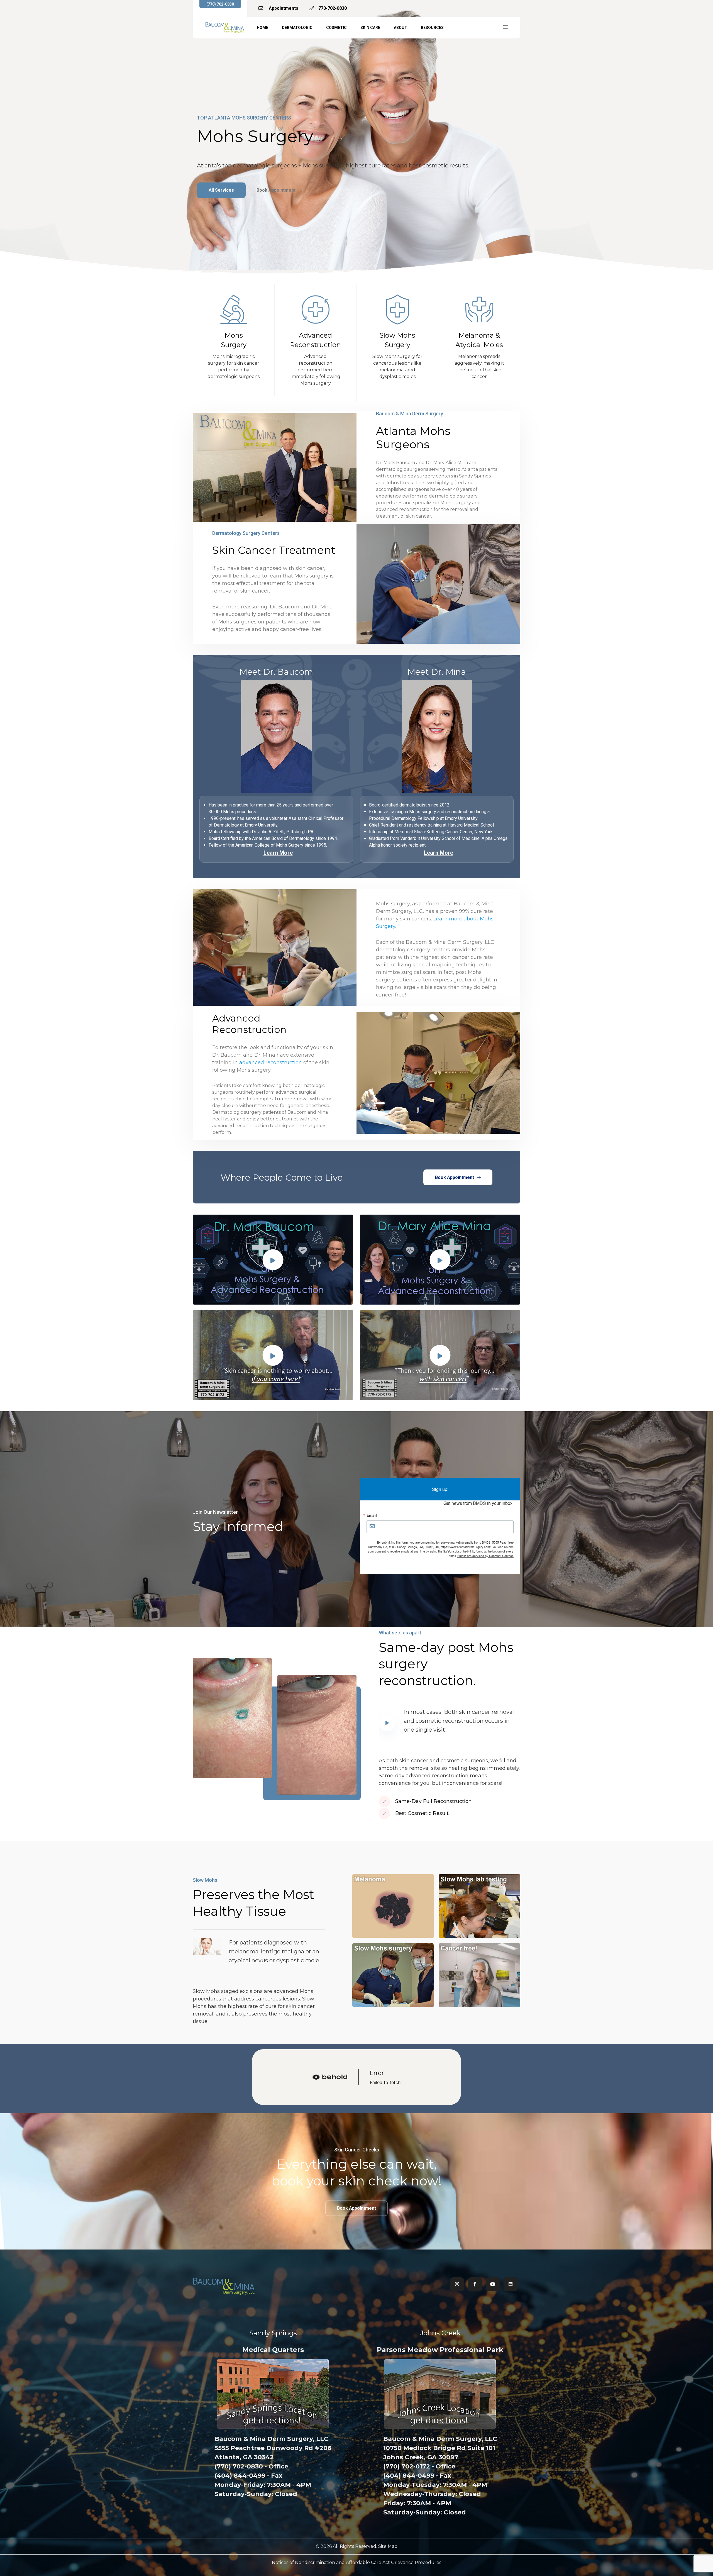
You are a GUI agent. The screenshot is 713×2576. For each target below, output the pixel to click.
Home (263, 28)
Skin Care (370, 28)
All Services (221, 190)
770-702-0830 (333, 8)
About (401, 28)
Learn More (278, 853)
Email (372, 1515)
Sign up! (440, 1489)
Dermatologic (297, 28)
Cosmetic (336, 28)
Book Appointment (277, 190)
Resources (432, 28)
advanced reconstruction (271, 1062)
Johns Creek (440, 2333)
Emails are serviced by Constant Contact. (485, 1556)
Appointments (283, 8)
